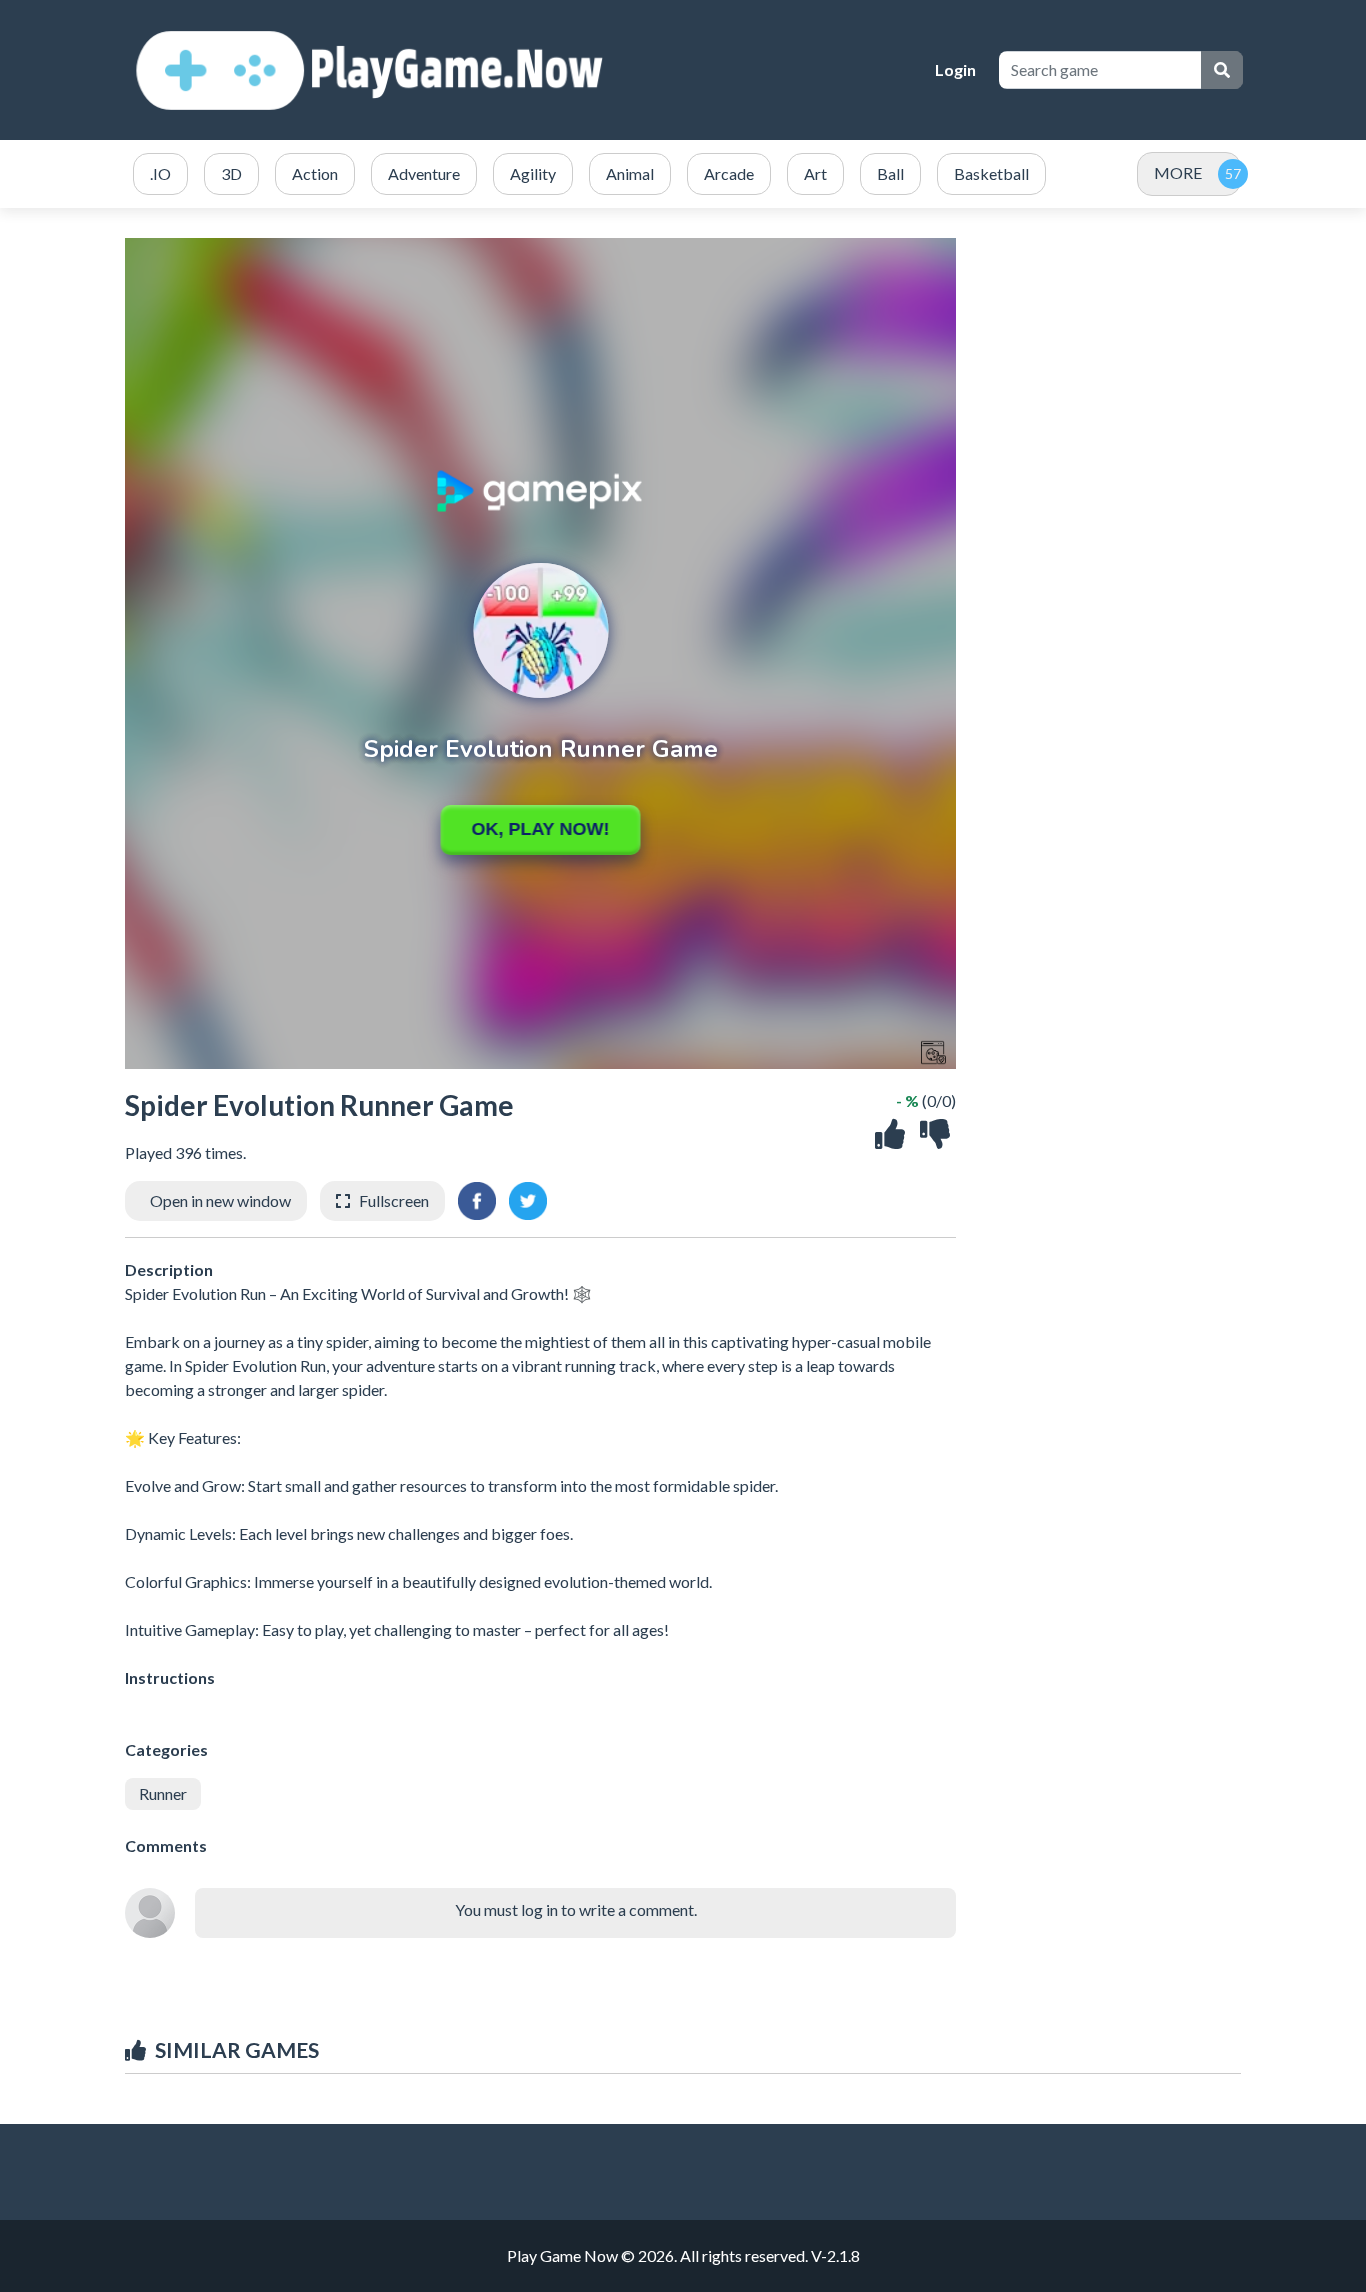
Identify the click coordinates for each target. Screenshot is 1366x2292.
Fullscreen (394, 1200)
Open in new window (220, 1200)
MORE (1178, 172)
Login (955, 69)
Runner (163, 1793)
